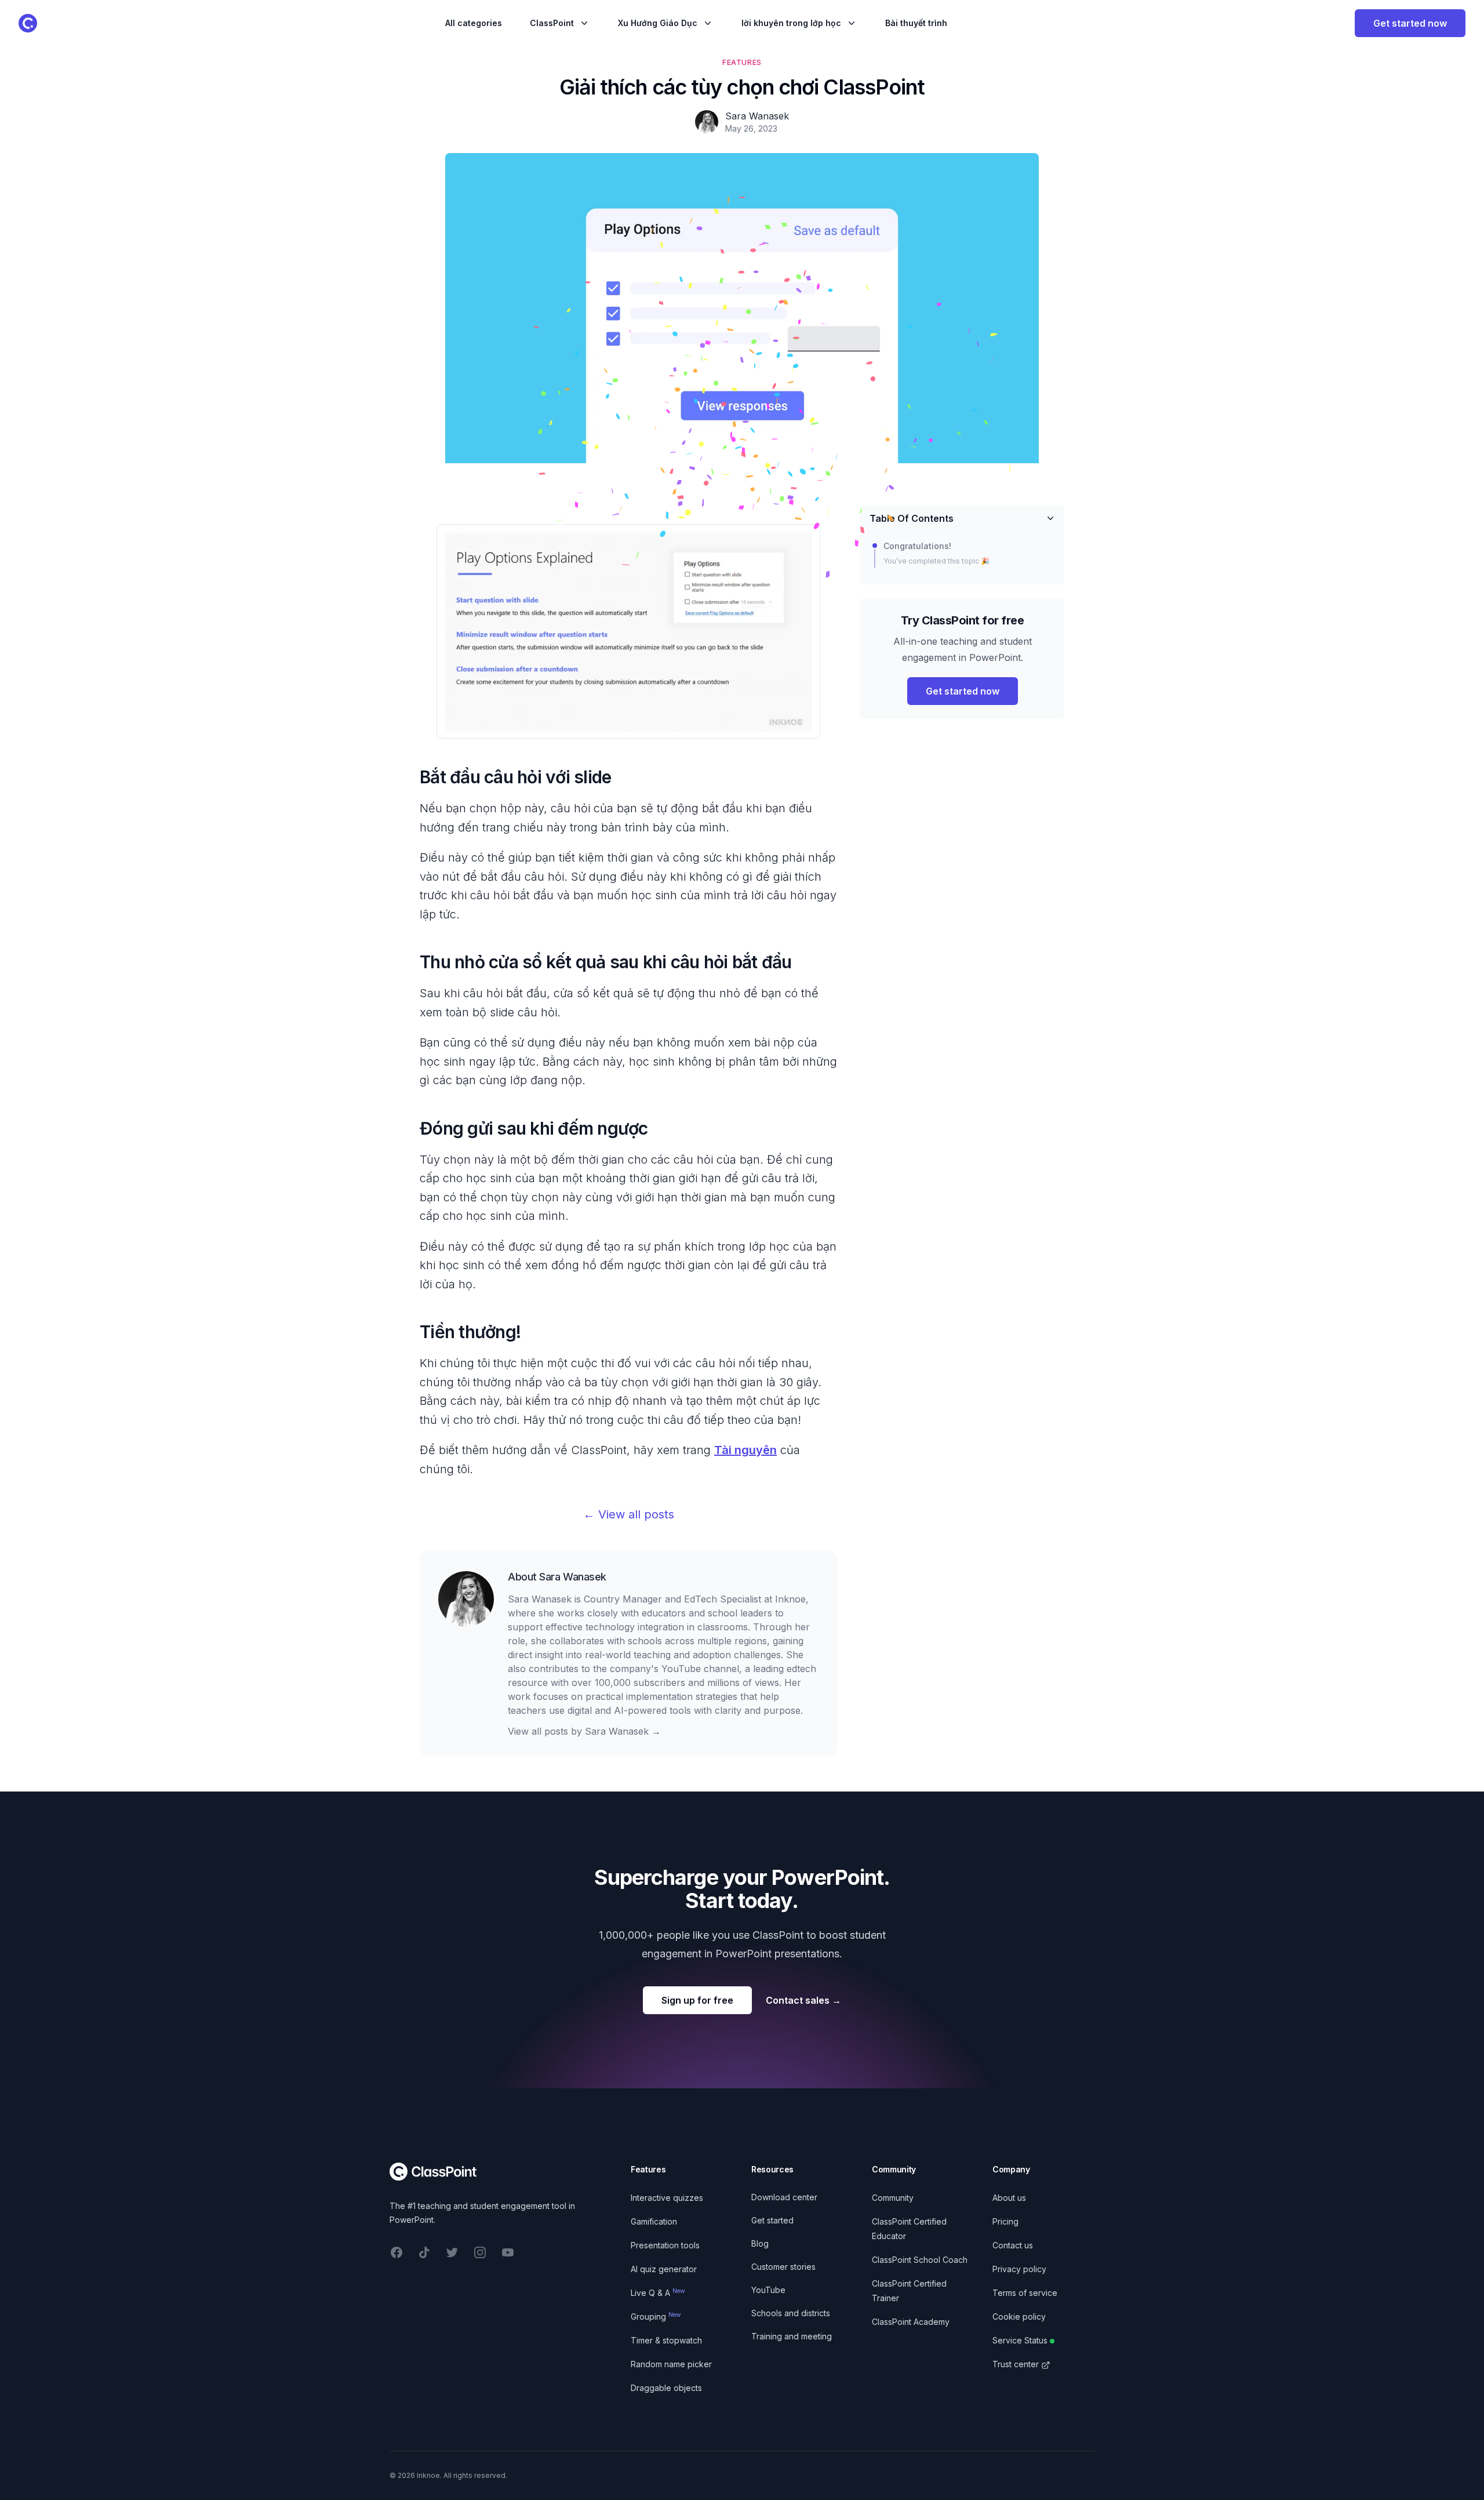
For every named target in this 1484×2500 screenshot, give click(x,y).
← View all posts (629, 1514)
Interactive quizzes (667, 2198)
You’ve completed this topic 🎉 (936, 561)
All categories (474, 23)
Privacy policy (1019, 2269)
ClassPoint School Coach (920, 2260)
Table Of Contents (912, 518)
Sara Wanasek (573, 1577)
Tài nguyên (745, 1450)
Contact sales (803, 2000)
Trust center (1016, 2364)
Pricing (1005, 2221)
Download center (784, 2197)
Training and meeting (792, 2336)
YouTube (768, 2290)
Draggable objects (666, 2388)
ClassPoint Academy (911, 2322)
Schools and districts (791, 2313)
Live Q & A (658, 2293)
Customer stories (783, 2267)
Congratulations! (917, 546)
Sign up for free (697, 2000)
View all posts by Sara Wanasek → (584, 1731)
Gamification (654, 2221)
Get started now (1410, 23)
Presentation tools (665, 2245)
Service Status (1020, 2340)
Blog (760, 2243)
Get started (772, 2220)
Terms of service (1025, 2293)
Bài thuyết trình (916, 23)
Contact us (1013, 2245)
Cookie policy (1019, 2317)
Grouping (656, 2317)
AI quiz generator (664, 2269)
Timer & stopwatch (666, 2340)
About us (1009, 2198)
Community (893, 2198)
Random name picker (671, 2364)
